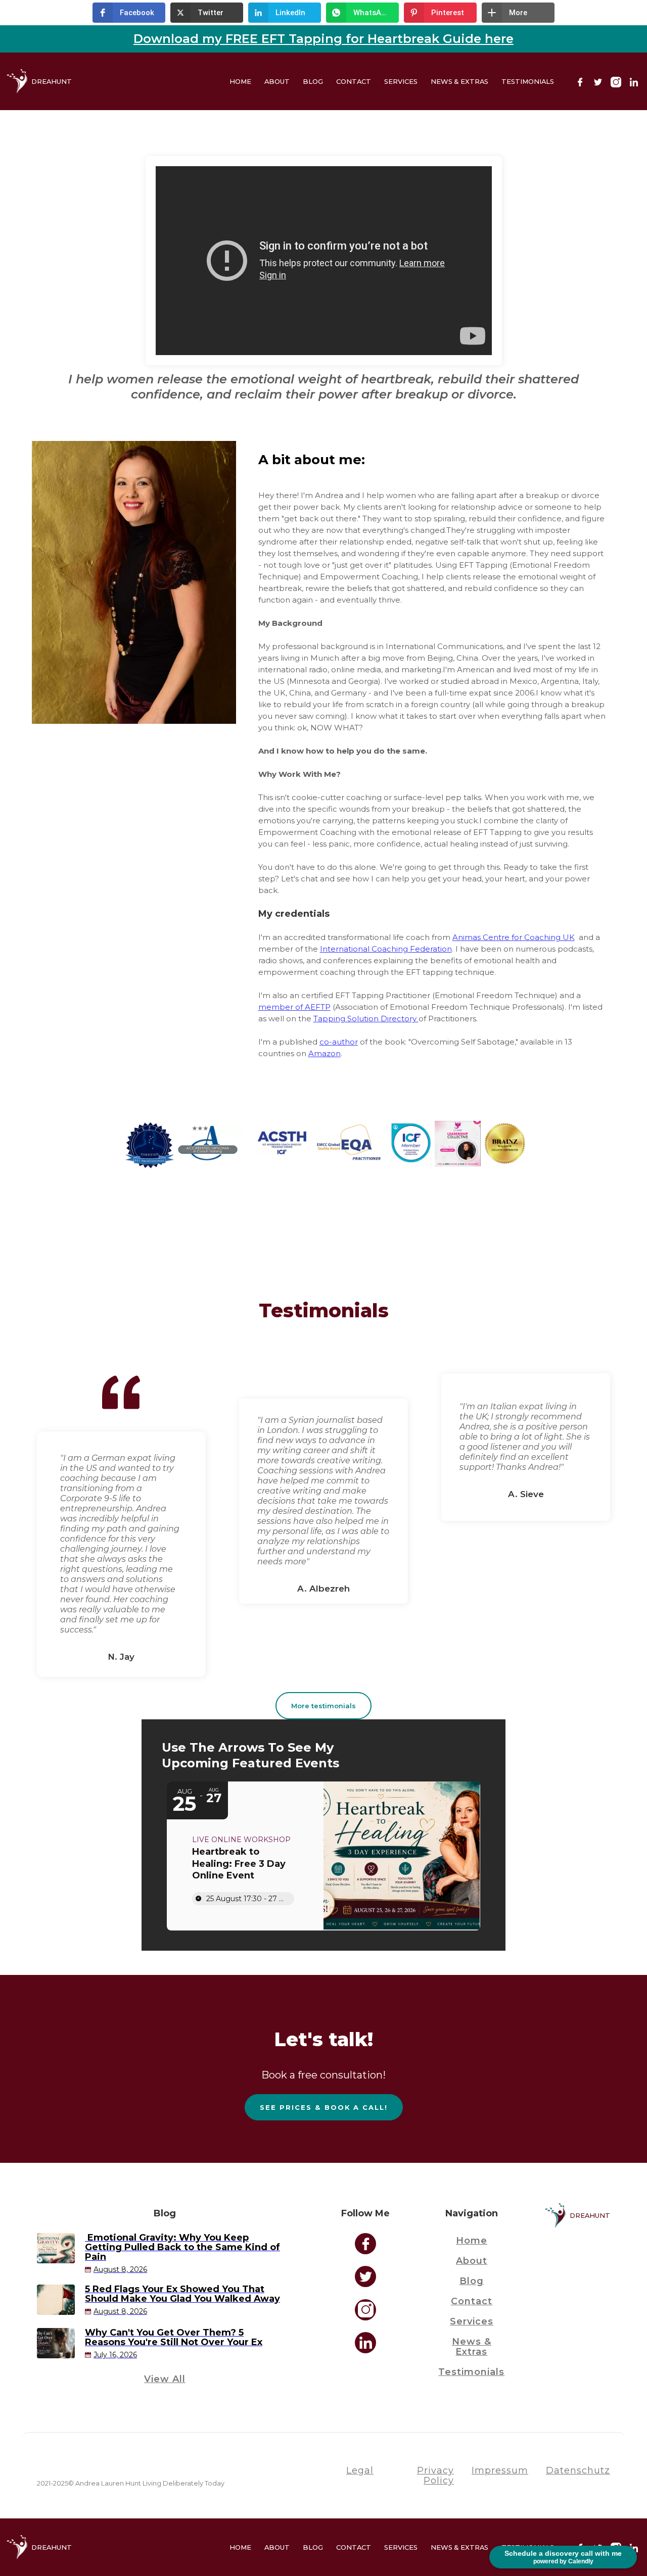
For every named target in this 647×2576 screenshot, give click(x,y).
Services (401, 81)
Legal (360, 2470)
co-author (339, 1042)
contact (472, 2301)
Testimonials (528, 81)
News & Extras (459, 81)
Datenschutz (578, 2470)
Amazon (325, 1053)
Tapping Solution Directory (366, 1019)
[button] (129, 13)
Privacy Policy (435, 2475)
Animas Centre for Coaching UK (514, 937)
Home (240, 81)
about (472, 2261)
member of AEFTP (294, 1007)
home (472, 2241)
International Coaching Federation (386, 949)
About (277, 81)
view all (165, 2379)
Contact (354, 81)
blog (313, 81)
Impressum (500, 2470)
